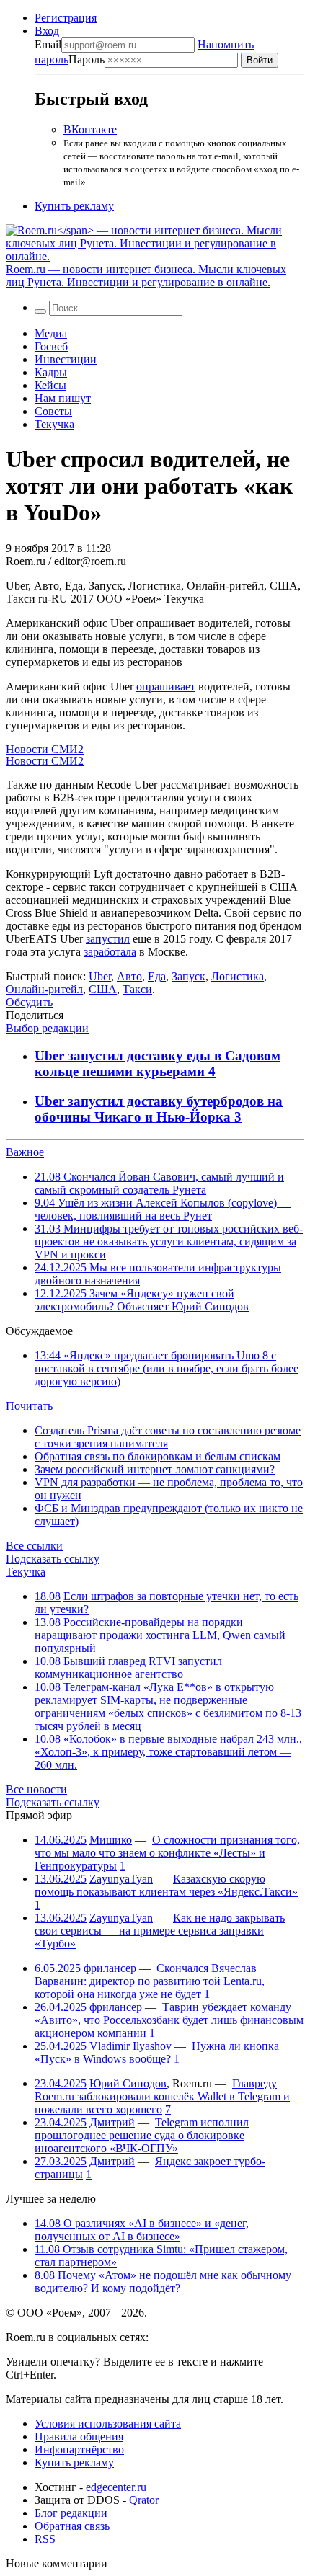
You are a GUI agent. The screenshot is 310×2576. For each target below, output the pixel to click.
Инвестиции (66, 359)
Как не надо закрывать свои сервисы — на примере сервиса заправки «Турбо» (160, 1931)
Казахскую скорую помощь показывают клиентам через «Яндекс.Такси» (166, 1885)
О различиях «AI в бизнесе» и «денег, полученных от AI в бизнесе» (142, 2230)
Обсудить (29, 1002)
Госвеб (51, 346)
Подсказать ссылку (53, 1559)
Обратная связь (72, 2526)
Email (48, 44)
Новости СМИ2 (45, 749)
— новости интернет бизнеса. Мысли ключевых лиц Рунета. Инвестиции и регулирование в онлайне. (146, 276)
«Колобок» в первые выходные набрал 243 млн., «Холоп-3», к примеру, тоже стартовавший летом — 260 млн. (168, 1752)
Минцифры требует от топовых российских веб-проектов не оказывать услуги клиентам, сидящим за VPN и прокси (169, 1242)
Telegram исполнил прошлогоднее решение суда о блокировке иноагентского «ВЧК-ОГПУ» (142, 2135)
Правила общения (79, 2437)
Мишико (111, 1840)
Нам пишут (63, 398)
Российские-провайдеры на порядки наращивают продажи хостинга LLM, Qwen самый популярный (160, 1635)
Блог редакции (71, 2513)
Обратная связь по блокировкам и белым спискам (158, 1456)
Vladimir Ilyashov (130, 2046)
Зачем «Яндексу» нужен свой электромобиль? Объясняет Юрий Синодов (142, 1300)
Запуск (189, 976)
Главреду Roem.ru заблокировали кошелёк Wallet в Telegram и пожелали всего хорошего (162, 2096)
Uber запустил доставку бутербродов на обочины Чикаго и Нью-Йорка (159, 1109)
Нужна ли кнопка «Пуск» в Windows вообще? (157, 2052)
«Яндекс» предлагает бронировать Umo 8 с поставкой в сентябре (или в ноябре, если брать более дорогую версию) (167, 1368)
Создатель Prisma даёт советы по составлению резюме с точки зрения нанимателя (168, 1437)
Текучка (54, 424)
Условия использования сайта (108, 2424)
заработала (110, 952)
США (103, 989)
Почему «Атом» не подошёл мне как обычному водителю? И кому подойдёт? (163, 2282)
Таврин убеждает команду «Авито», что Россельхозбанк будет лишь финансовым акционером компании (169, 2020)
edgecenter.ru (116, 2487)
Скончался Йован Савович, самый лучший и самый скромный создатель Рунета (159, 1183)
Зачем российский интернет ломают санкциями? (155, 1469)
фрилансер (110, 1968)
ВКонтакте (90, 129)
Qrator (144, 2500)
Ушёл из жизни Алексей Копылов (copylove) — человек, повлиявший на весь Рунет (163, 1209)
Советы (53, 411)
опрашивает (166, 687)
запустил (108, 939)
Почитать (29, 1406)
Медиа (51, 333)
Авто (129, 976)
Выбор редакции (47, 1028)
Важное (25, 1152)
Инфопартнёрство (79, 2450)
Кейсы (50, 385)
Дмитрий (112, 2122)
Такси (137, 989)
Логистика (238, 976)
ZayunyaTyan (121, 1879)
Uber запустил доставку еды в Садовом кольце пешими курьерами (158, 1063)
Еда (157, 976)
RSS (45, 2539)
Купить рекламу (74, 206)
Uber (100, 976)
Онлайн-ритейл (44, 989)
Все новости (36, 1789)
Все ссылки (34, 1546)
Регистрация (66, 18)
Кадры (51, 372)
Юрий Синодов (128, 2083)
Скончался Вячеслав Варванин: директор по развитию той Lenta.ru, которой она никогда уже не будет (150, 1981)
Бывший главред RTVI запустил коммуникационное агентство (128, 1667)
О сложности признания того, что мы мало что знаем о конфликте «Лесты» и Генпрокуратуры (167, 1853)
